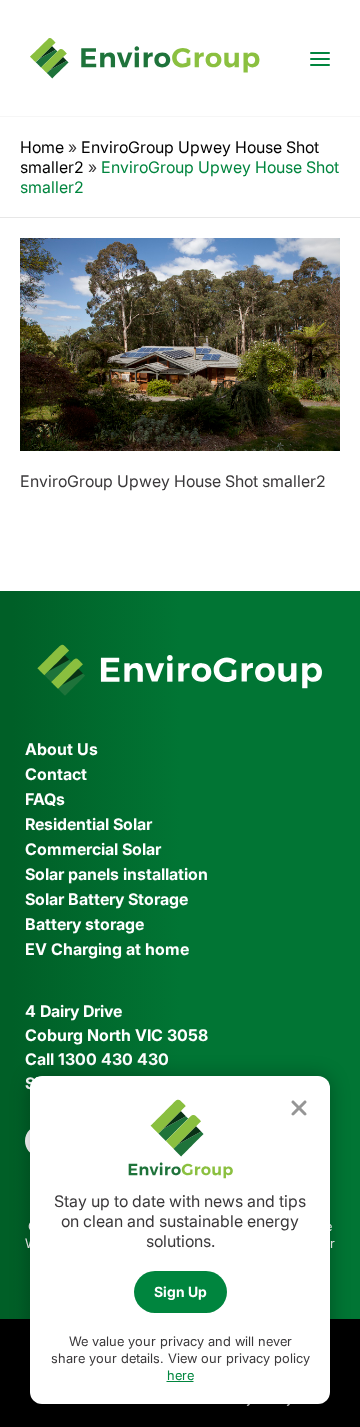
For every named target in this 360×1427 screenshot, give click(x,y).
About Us (61, 749)
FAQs (45, 799)
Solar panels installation (116, 874)
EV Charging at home (107, 949)
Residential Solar (88, 824)
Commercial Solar (93, 849)
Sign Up (180, 1291)
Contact (56, 774)
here (180, 1375)
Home (42, 147)
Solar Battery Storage (106, 899)
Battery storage (84, 924)
